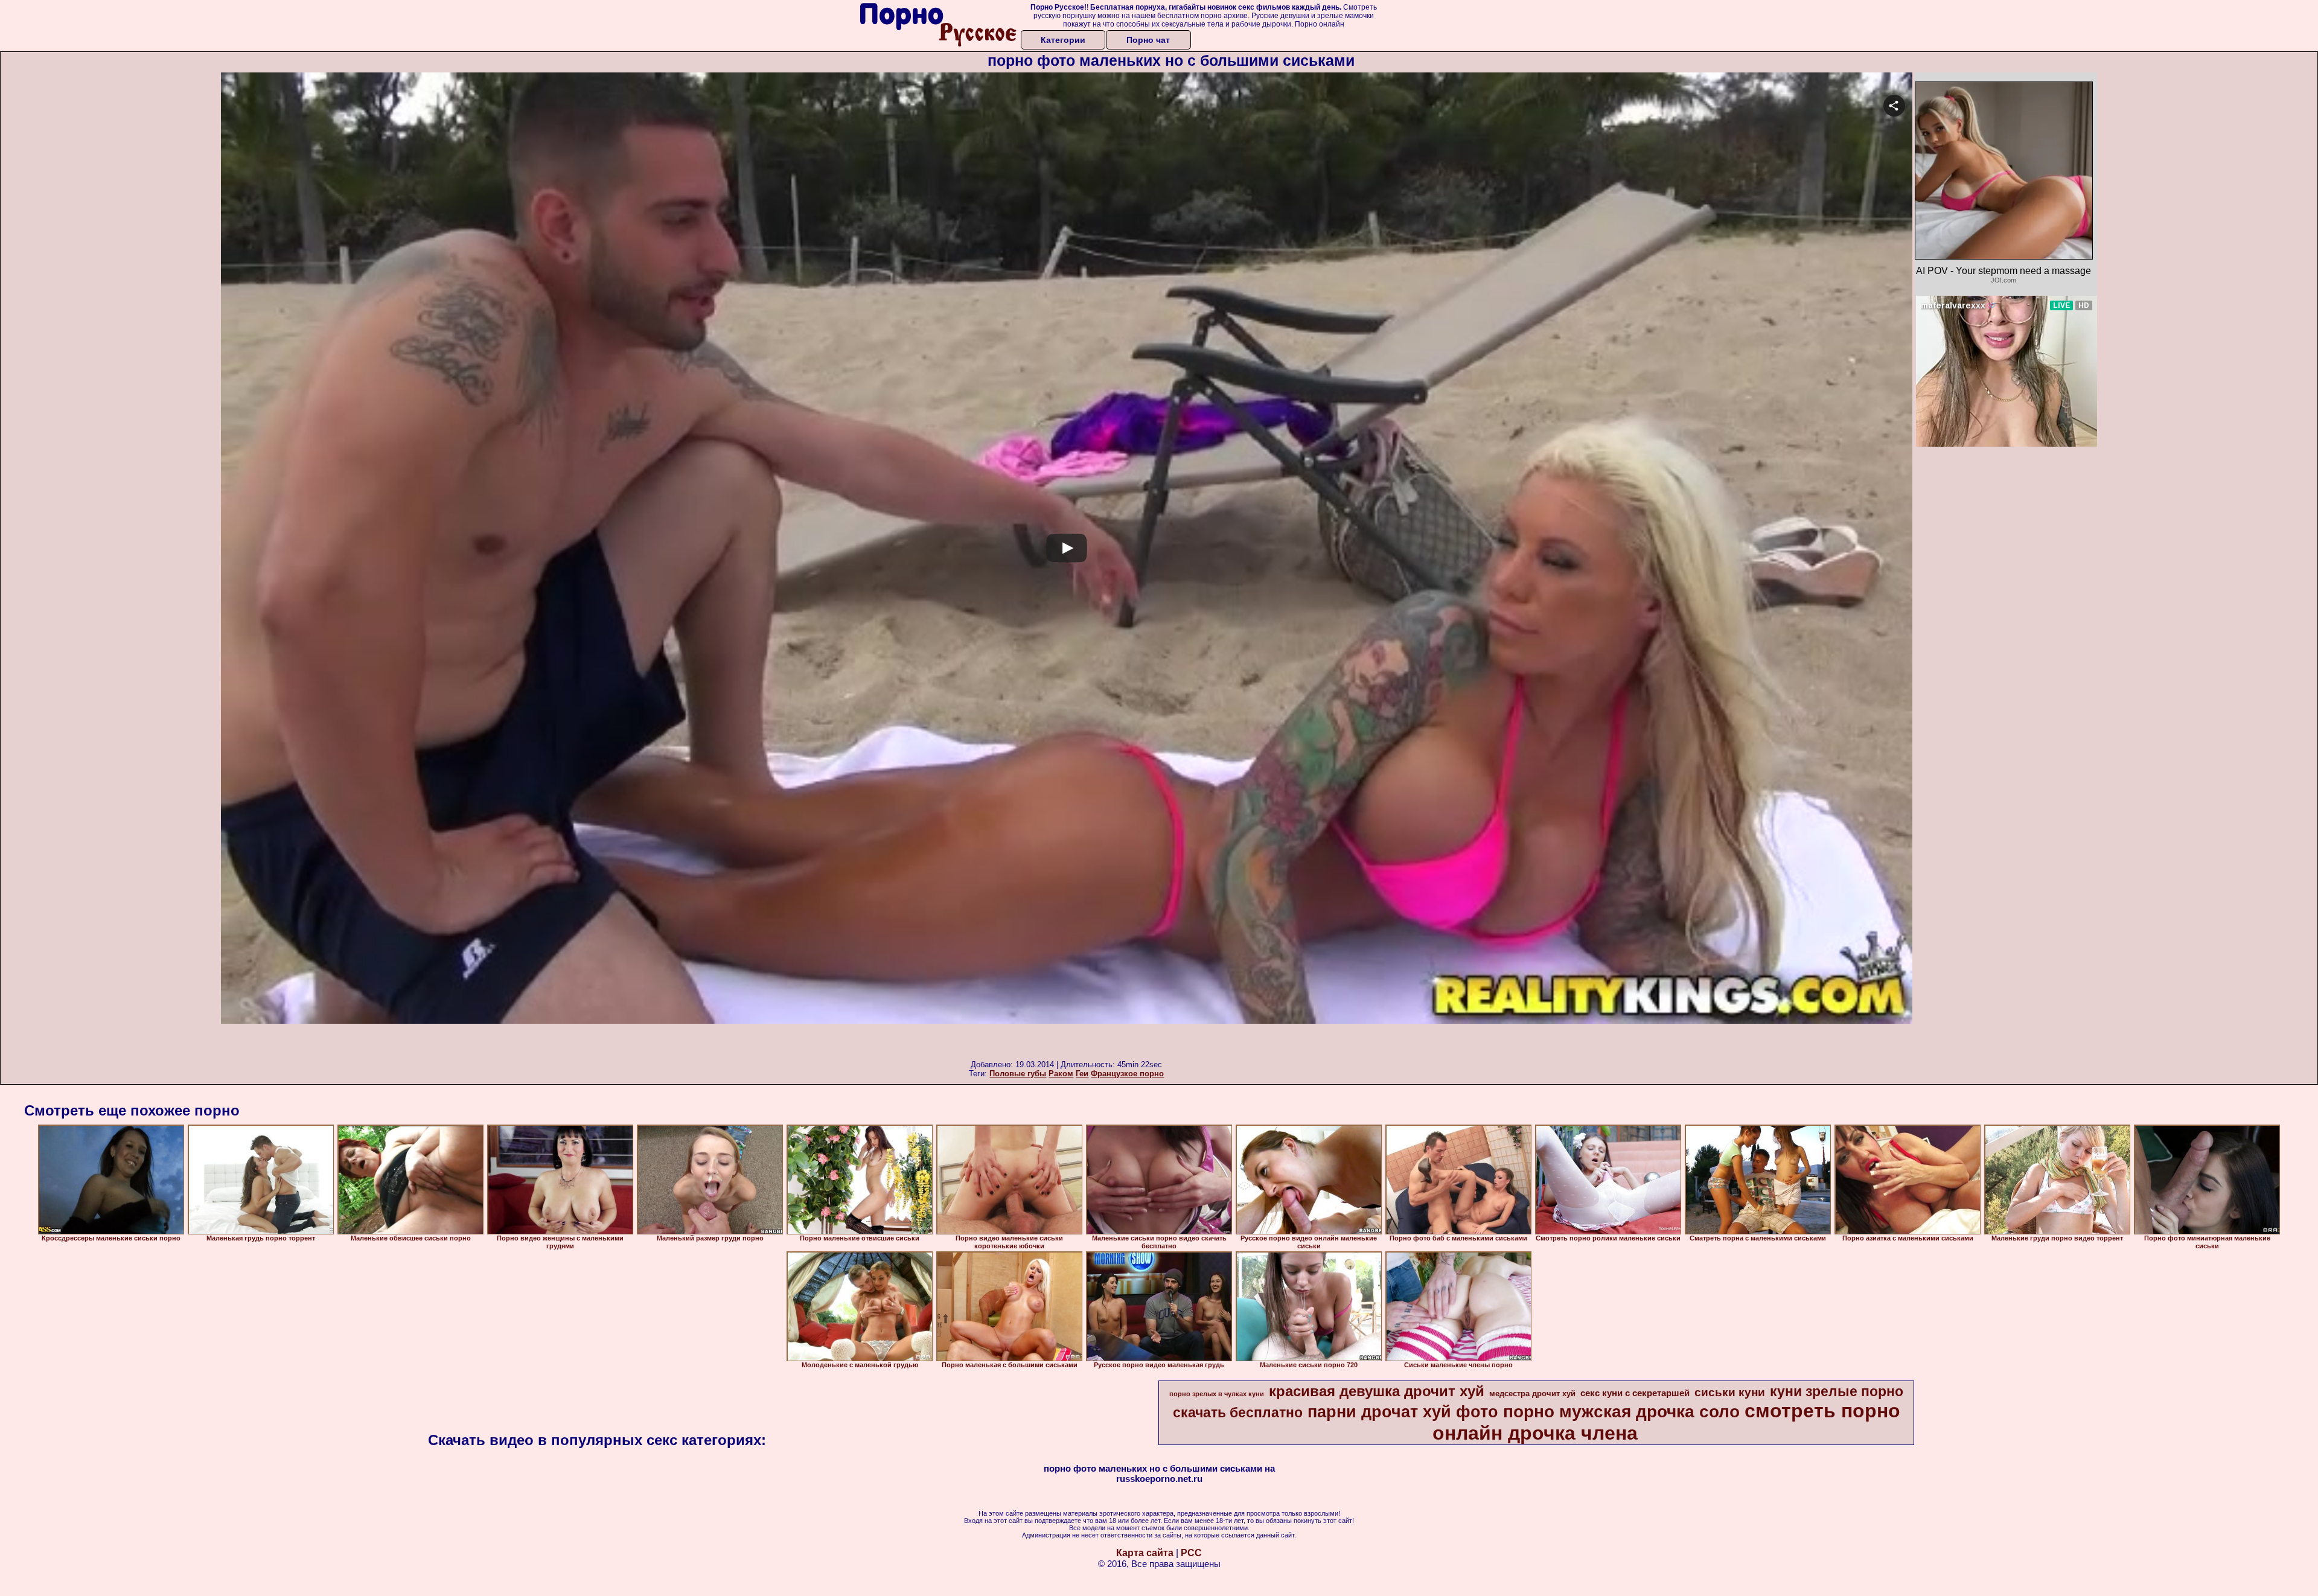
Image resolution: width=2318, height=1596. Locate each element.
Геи (1082, 1074)
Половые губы (1018, 1074)
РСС (1191, 1553)
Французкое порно (1127, 1074)
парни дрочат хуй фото (1403, 1412)
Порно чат (1148, 40)
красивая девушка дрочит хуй (1377, 1391)
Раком (1061, 1074)
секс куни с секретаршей (1635, 1393)
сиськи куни (1730, 1392)
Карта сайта (1145, 1553)
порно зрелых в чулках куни (1217, 1394)
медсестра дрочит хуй (1532, 1393)
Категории (1063, 40)
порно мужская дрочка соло (1621, 1412)
